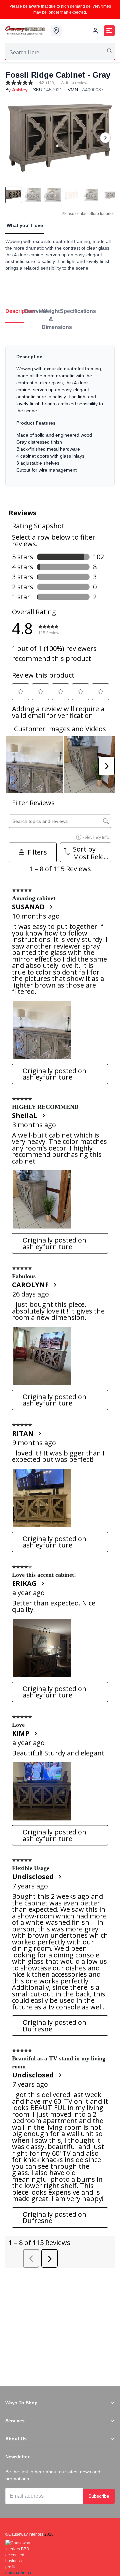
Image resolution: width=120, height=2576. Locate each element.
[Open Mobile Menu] (109, 31)
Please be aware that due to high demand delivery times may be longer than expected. (60, 9)
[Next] (105, 138)
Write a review (74, 83)
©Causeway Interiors (24, 2534)
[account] (95, 31)
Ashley (20, 90)
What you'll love (25, 225)
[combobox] (60, 53)
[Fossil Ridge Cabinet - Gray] (60, 137)
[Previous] (15, 138)
